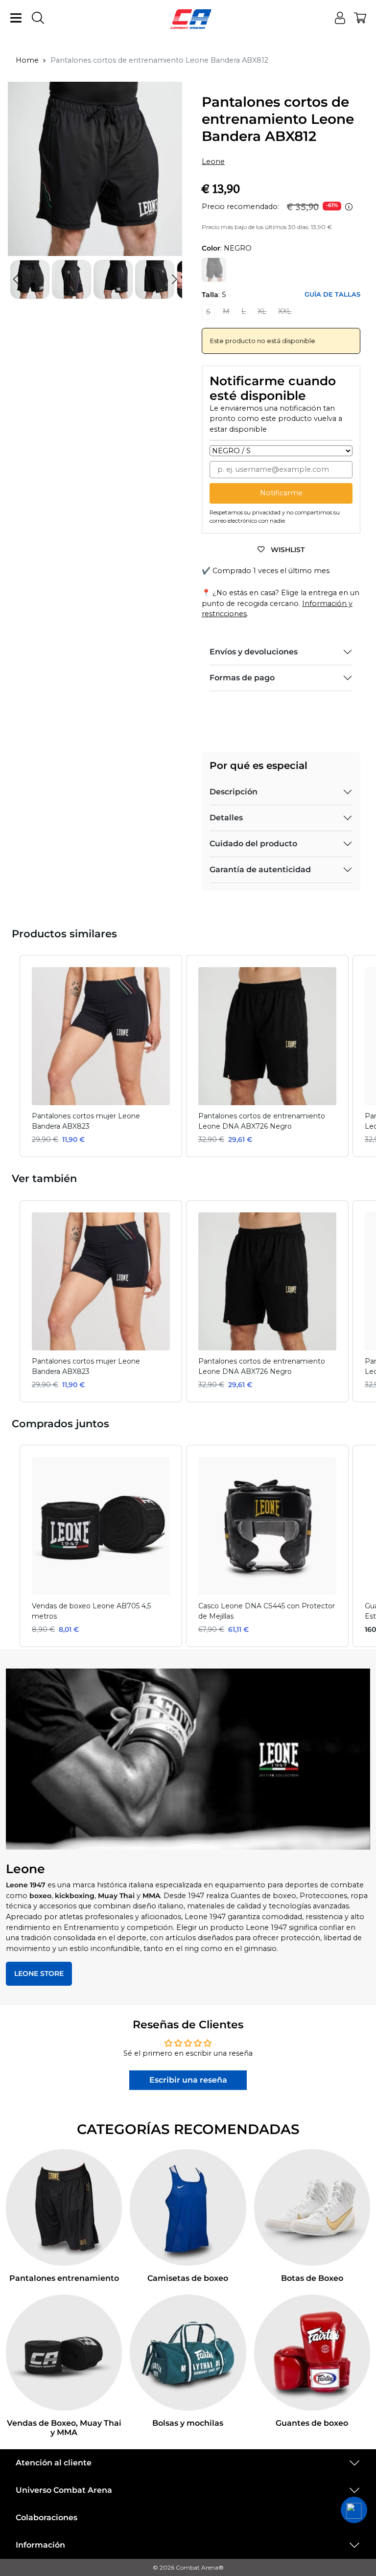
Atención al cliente (54, 2463)
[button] (174, 279)
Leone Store (39, 1973)
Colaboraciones (47, 2518)
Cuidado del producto (253, 844)
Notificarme (281, 493)
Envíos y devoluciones (254, 652)
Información (40, 2545)
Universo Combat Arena (64, 2490)
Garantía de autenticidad (260, 870)
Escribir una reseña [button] (188, 2080)
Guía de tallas (332, 294)
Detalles (226, 818)
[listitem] (101, 1056)
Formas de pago (242, 678)
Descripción (234, 792)
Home (27, 60)
